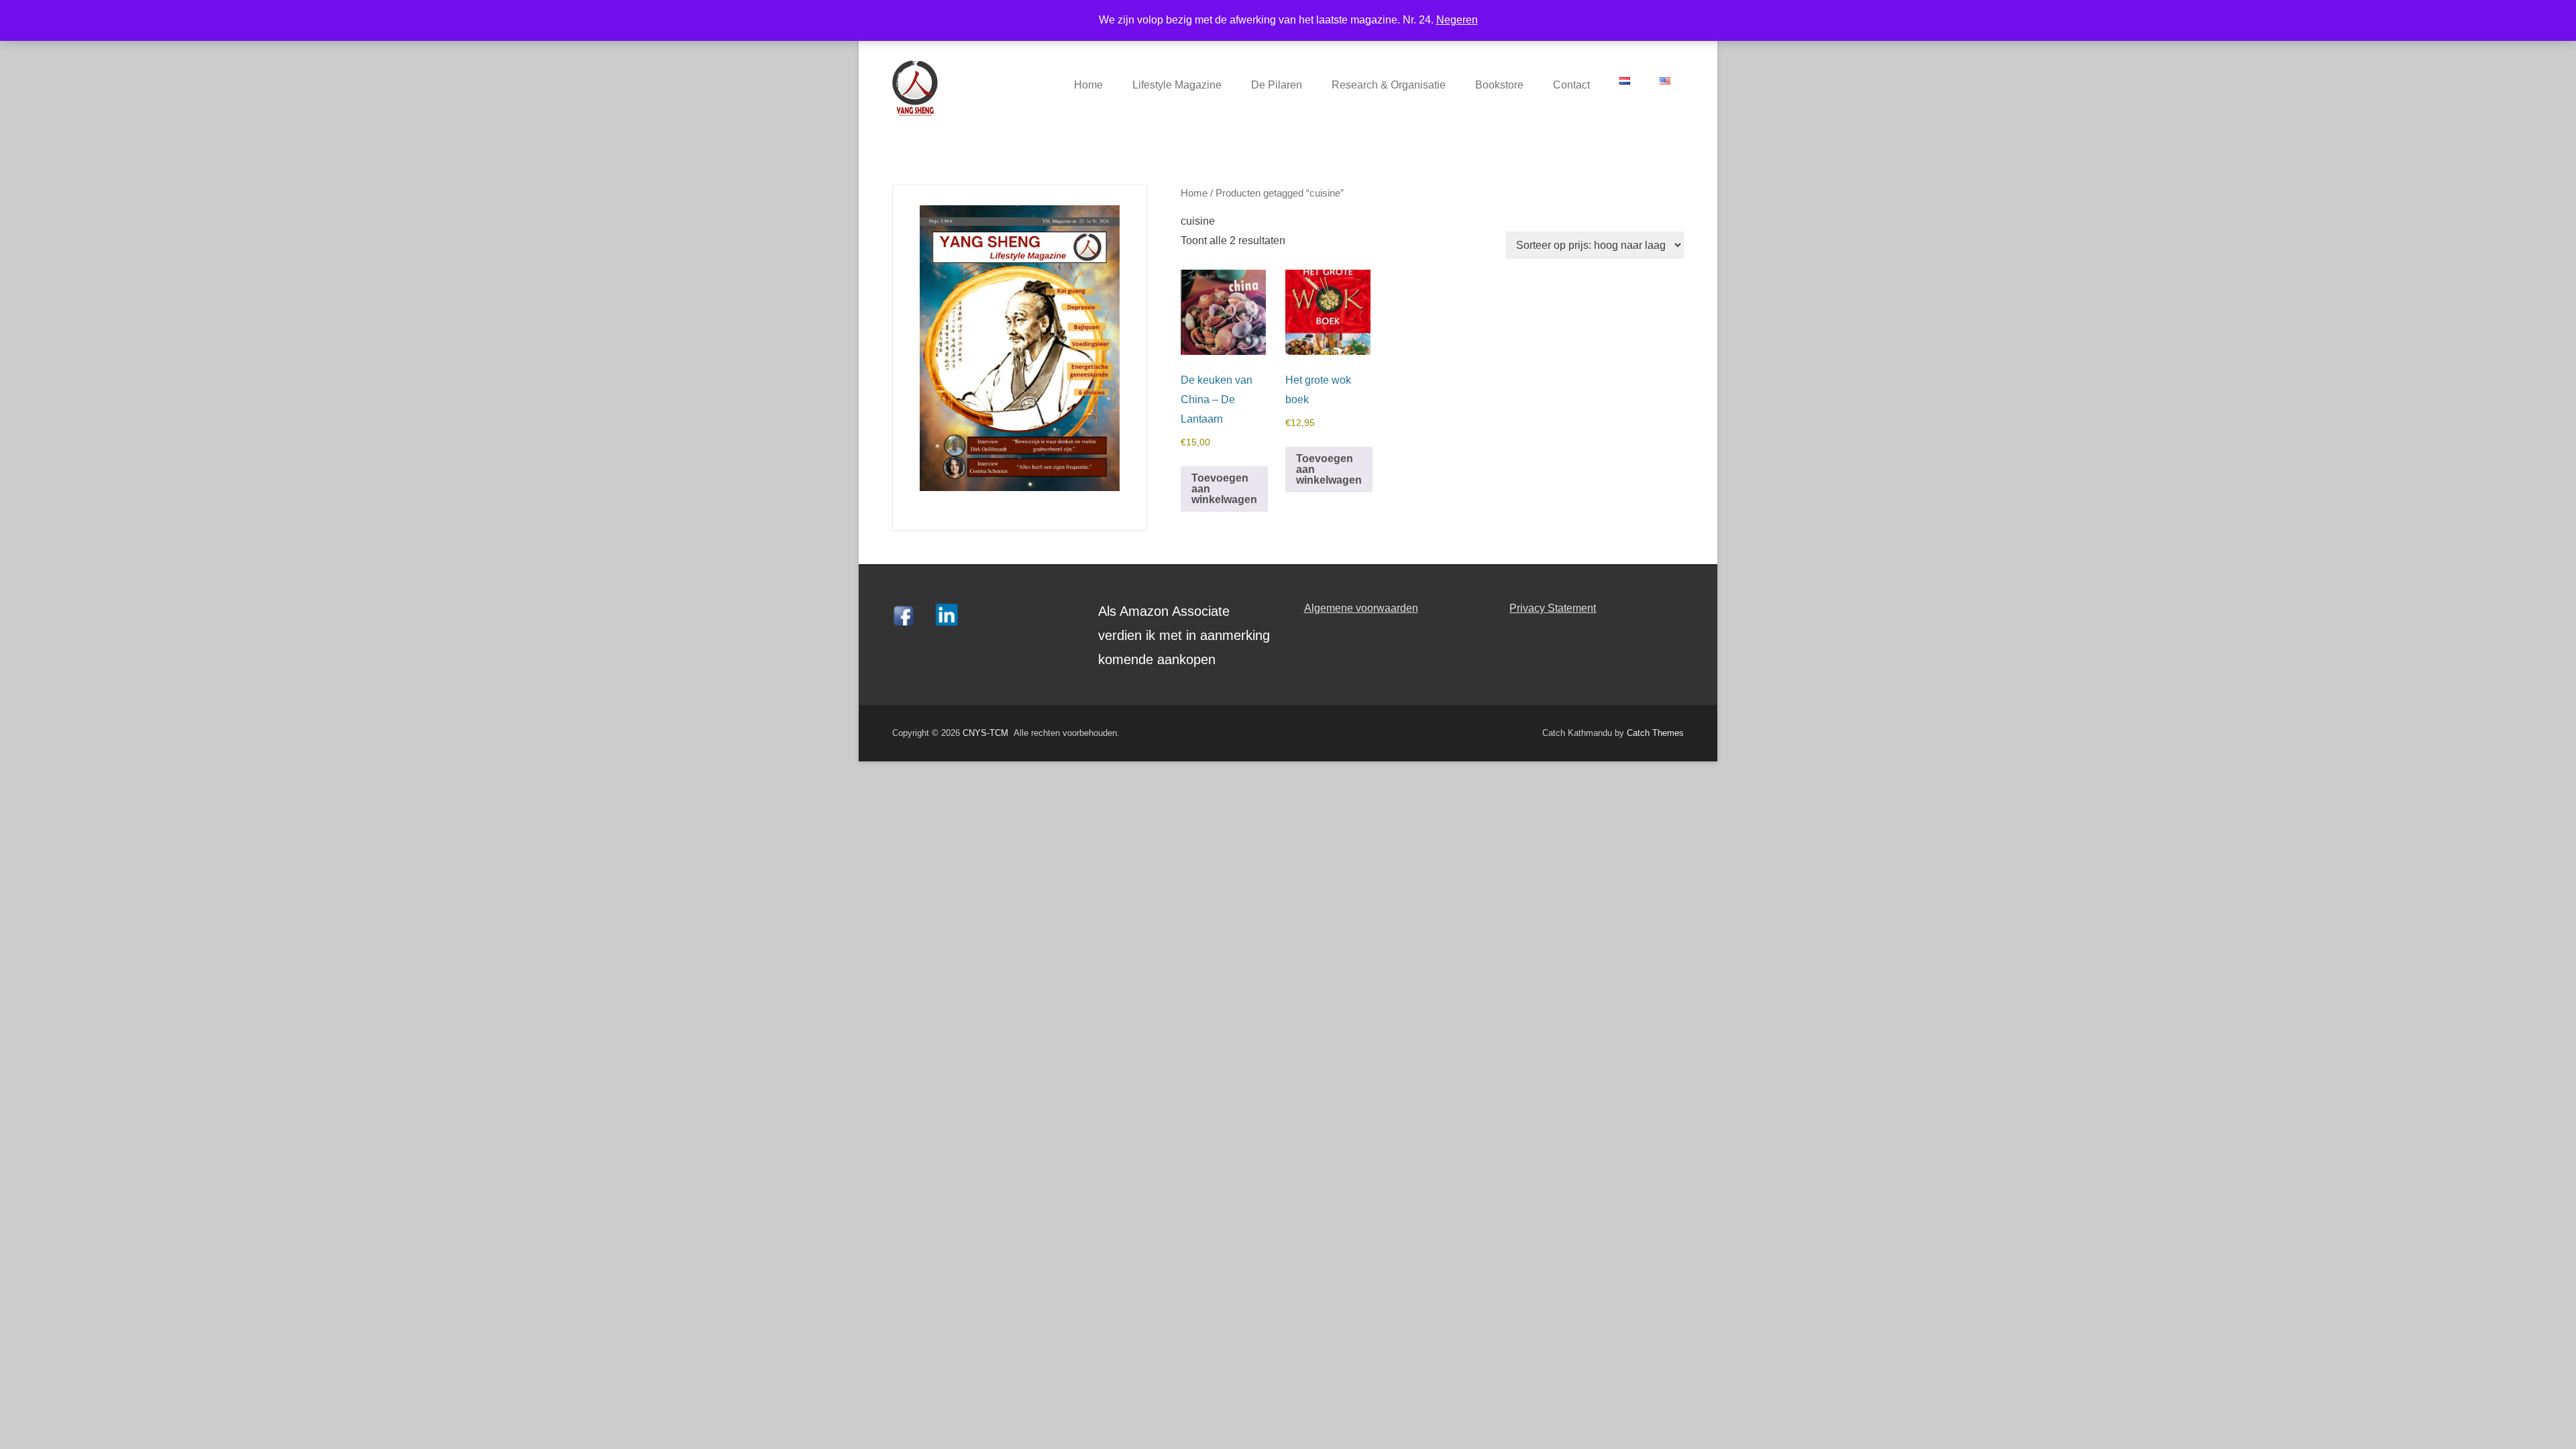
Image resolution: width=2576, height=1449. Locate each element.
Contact (1571, 85)
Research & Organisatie (1389, 85)
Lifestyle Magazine (1177, 85)
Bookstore (1499, 85)
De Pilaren (1277, 85)
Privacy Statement (1553, 608)
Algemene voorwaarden (1361, 608)
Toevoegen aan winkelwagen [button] (1224, 489)
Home (1088, 85)
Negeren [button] (1457, 20)
